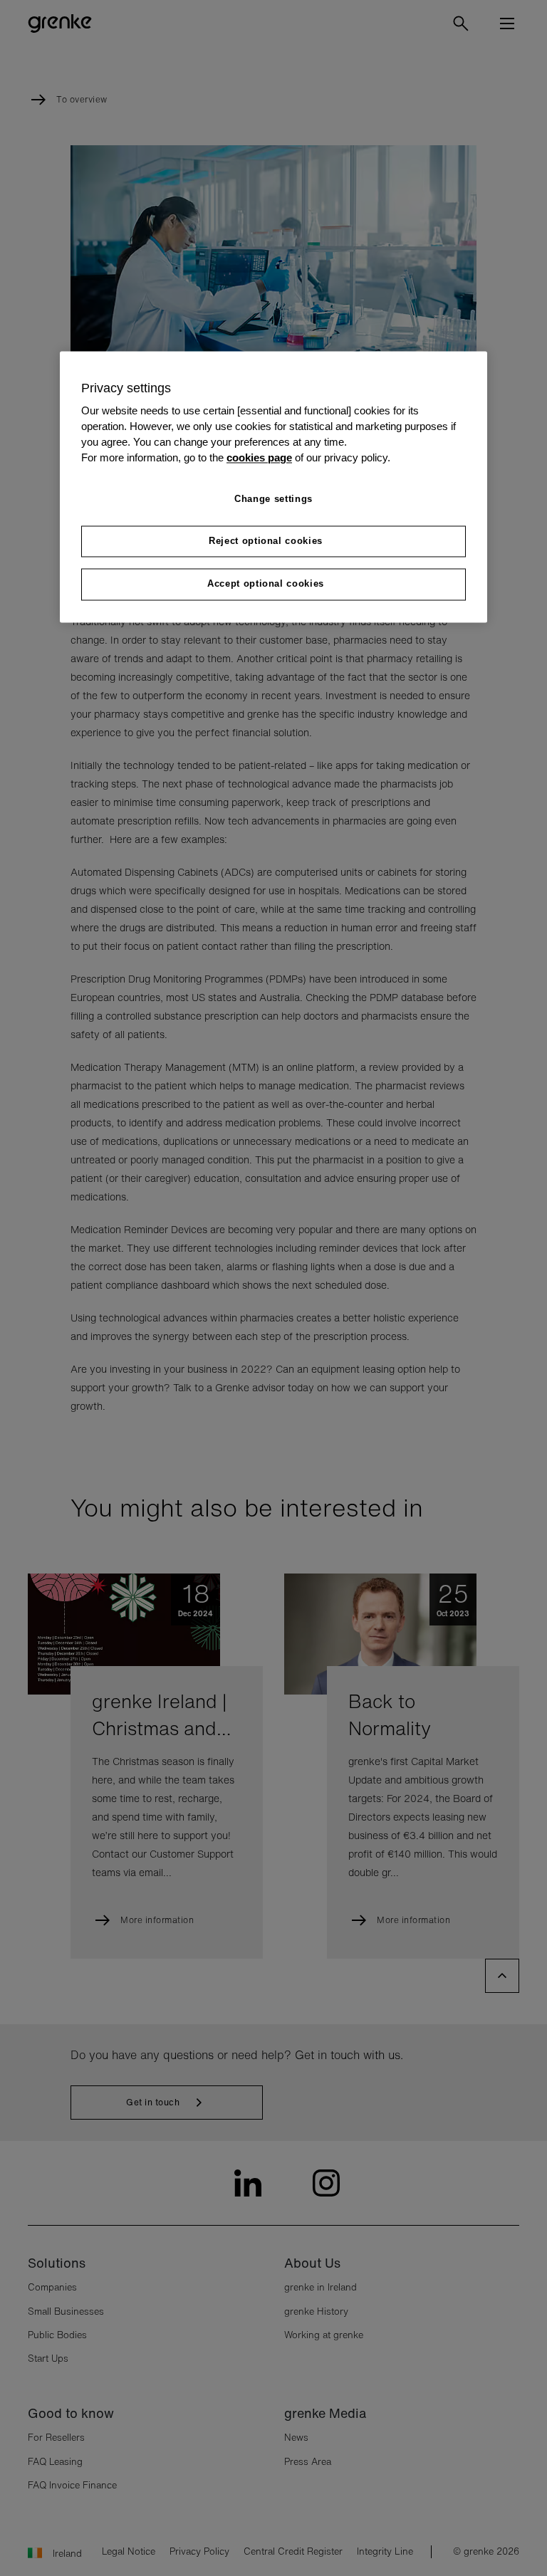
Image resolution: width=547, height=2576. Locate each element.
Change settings (273, 499)
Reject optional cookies (266, 541)
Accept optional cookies (266, 584)
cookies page (259, 459)
